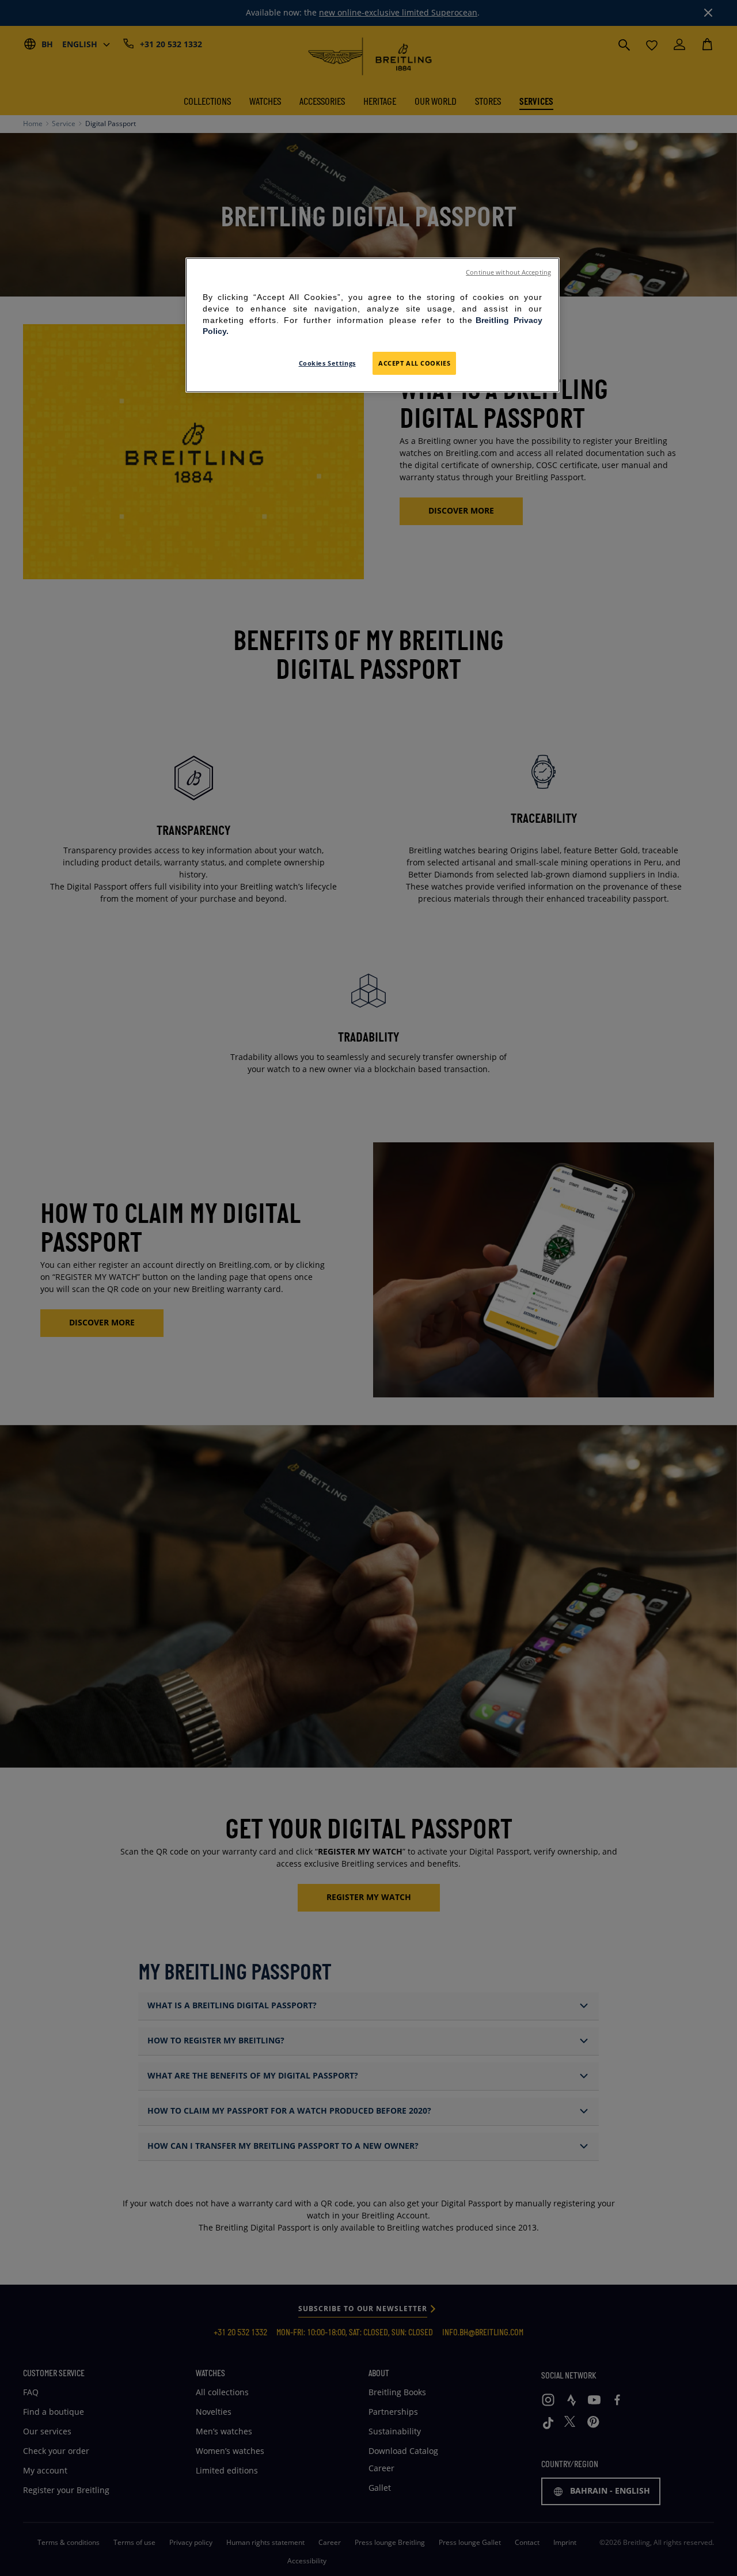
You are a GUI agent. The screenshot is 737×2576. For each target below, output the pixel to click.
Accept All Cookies (414, 363)
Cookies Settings (327, 363)
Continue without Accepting (508, 272)
